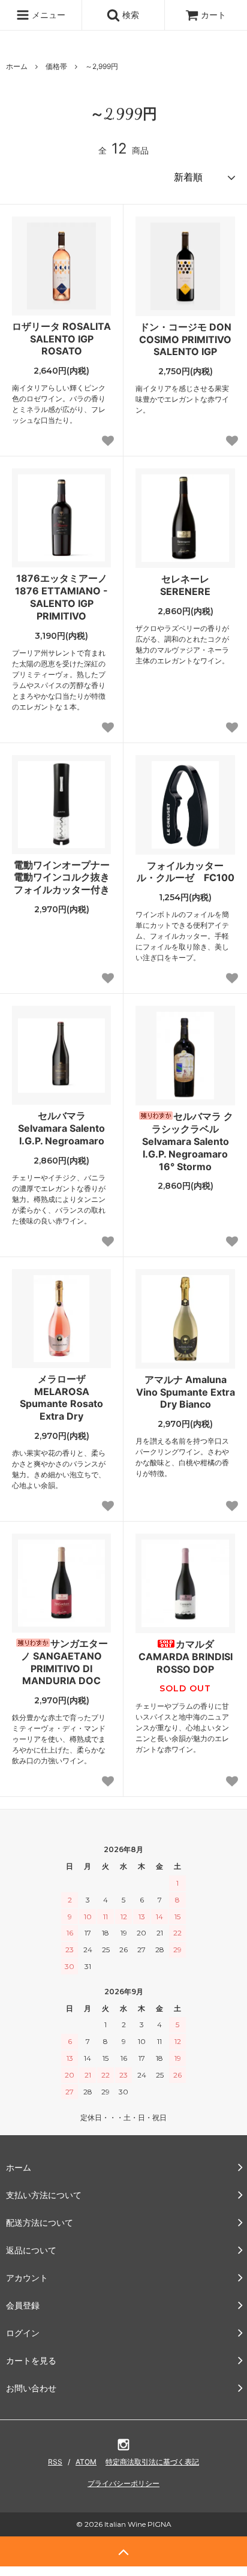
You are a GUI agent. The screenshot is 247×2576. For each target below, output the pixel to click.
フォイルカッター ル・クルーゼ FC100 (186, 872)
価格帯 (56, 66)
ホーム (17, 66)
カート (213, 15)
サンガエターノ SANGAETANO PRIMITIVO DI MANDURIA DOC (64, 1662)
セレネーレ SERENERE (185, 585)
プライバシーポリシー (123, 2483)
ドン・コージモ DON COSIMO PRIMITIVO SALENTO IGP (185, 339)
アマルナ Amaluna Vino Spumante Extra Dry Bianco (186, 1392)
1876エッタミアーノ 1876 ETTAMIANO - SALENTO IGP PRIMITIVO (61, 597)
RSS (55, 2462)
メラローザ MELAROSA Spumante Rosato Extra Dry (61, 1397)
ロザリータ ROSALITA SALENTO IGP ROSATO (61, 339)
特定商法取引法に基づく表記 (152, 2462)
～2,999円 (102, 66)
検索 (129, 15)
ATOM (86, 2462)
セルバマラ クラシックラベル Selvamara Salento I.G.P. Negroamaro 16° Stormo (188, 1141)
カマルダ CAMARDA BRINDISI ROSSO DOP (186, 1657)
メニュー (47, 15)
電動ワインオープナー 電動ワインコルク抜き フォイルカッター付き (62, 877)
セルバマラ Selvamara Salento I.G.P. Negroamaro (61, 1128)
